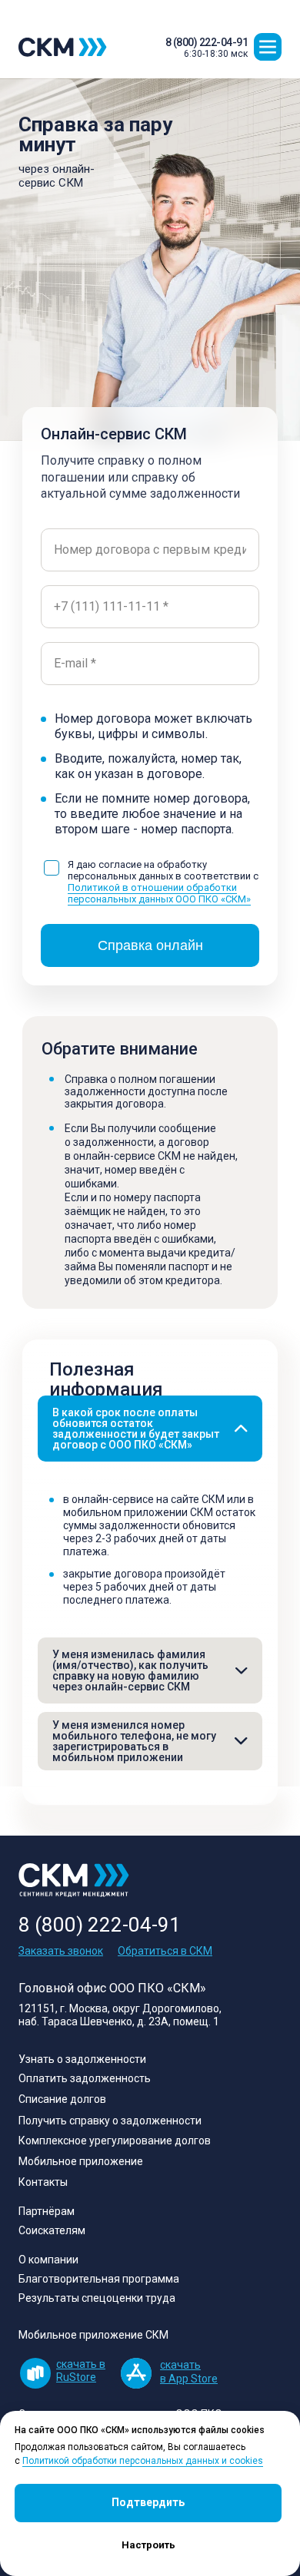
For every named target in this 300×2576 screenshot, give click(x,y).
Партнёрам (47, 2211)
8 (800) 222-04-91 (207, 42)
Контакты (43, 2182)
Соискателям (52, 2230)
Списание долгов (62, 2099)
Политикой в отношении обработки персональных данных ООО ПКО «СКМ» (159, 893)
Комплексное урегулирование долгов (115, 2141)
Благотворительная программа (99, 2279)
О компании (48, 2260)
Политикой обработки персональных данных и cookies (143, 2461)
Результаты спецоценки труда (97, 2298)
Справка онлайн (150, 945)
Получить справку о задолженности (110, 2121)
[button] (268, 47)
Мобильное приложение (81, 2161)
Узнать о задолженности (82, 2059)
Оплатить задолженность (85, 2078)
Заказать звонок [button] (61, 1951)
